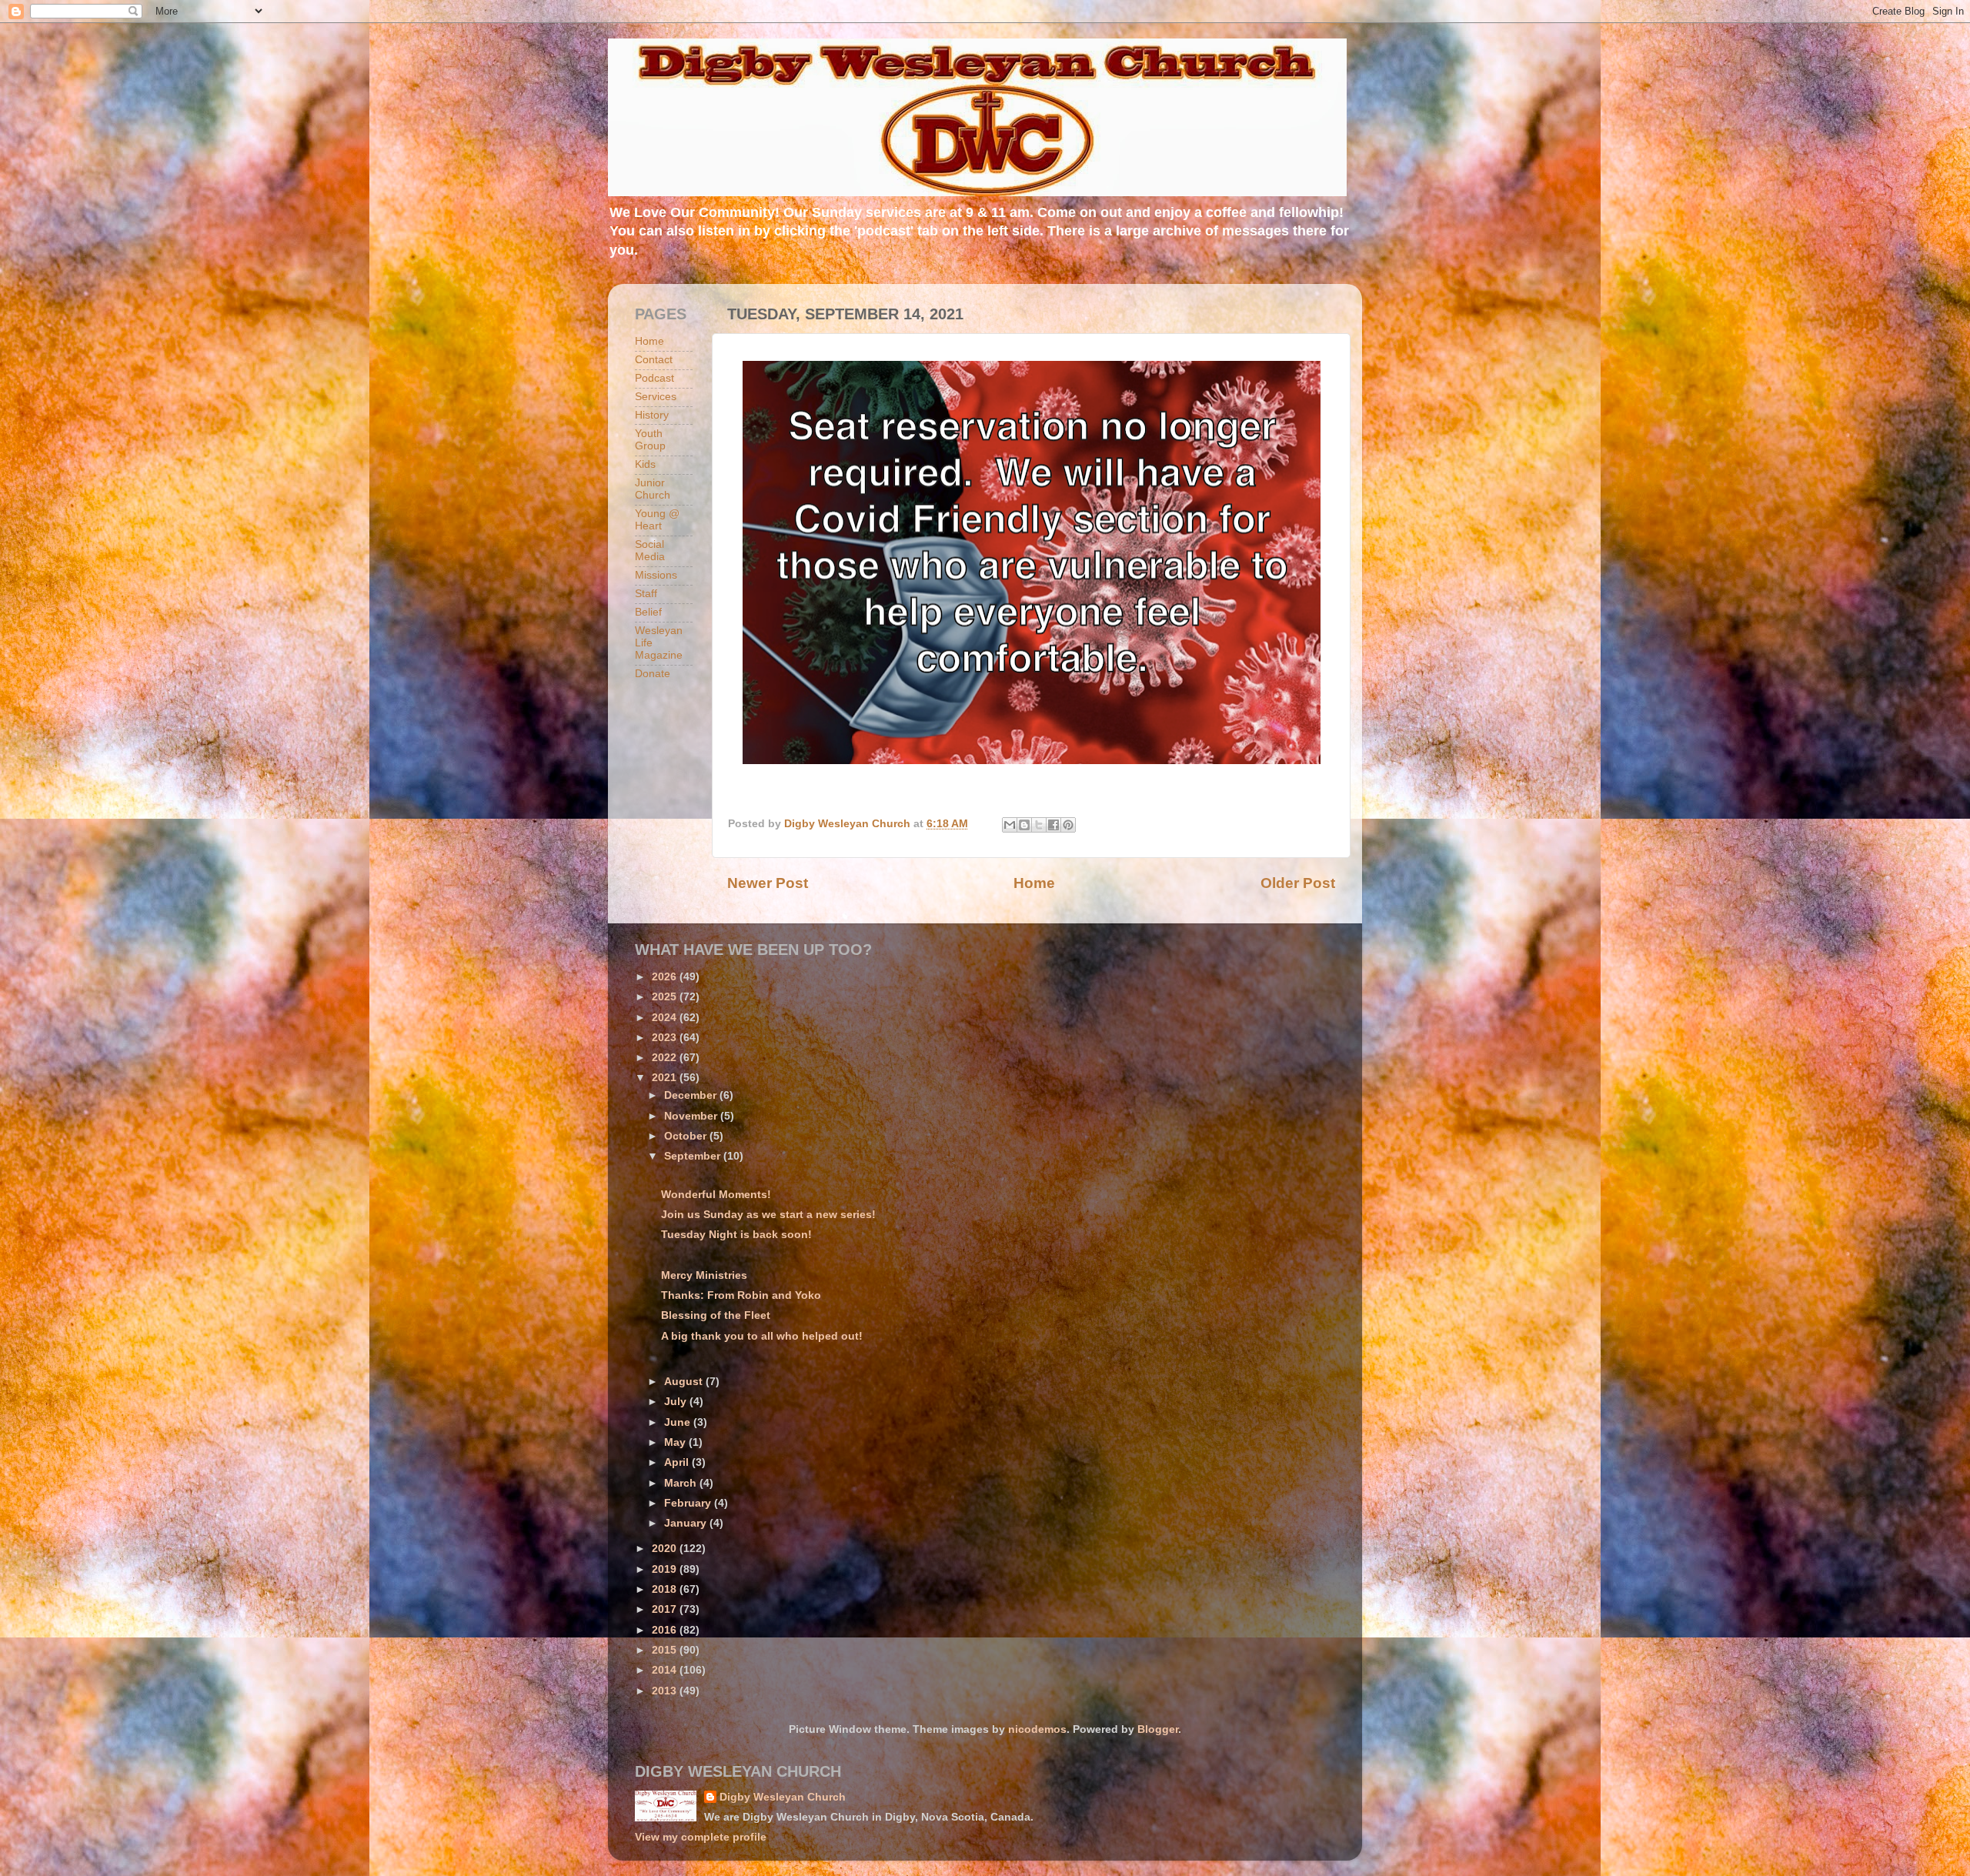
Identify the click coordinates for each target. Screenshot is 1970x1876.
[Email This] (1010, 825)
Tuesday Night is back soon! (736, 1235)
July (677, 1402)
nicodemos (1037, 1729)
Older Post (1298, 883)
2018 (666, 1589)
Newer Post (768, 883)
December (692, 1095)
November (692, 1116)
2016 (666, 1630)
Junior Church (653, 489)
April (678, 1462)
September (694, 1156)
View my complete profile (701, 1837)
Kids (645, 464)
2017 (666, 1609)
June (679, 1422)
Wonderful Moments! (716, 1195)
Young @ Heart (657, 520)
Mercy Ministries (704, 1275)
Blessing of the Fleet (716, 1315)
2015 (666, 1650)
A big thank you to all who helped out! (762, 1336)
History (652, 415)
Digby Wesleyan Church (783, 1797)
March (682, 1483)
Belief (648, 612)
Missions (656, 575)
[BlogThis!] (1024, 825)
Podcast (654, 378)
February (689, 1503)
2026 (666, 977)
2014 (666, 1670)
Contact (654, 360)
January (687, 1523)
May (676, 1442)
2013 (666, 1691)
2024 (666, 1018)
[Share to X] (1039, 825)
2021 (666, 1078)
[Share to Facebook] (1053, 825)
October (687, 1136)
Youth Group (650, 440)
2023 (666, 1038)
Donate (653, 674)
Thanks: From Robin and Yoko (741, 1295)
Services (656, 397)
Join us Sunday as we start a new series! (768, 1215)
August (685, 1382)
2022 (666, 1058)
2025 (666, 997)
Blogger (1158, 1729)
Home (1034, 883)
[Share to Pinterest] (1068, 825)
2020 (666, 1549)
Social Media (650, 551)
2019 (666, 1569)
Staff (646, 594)
